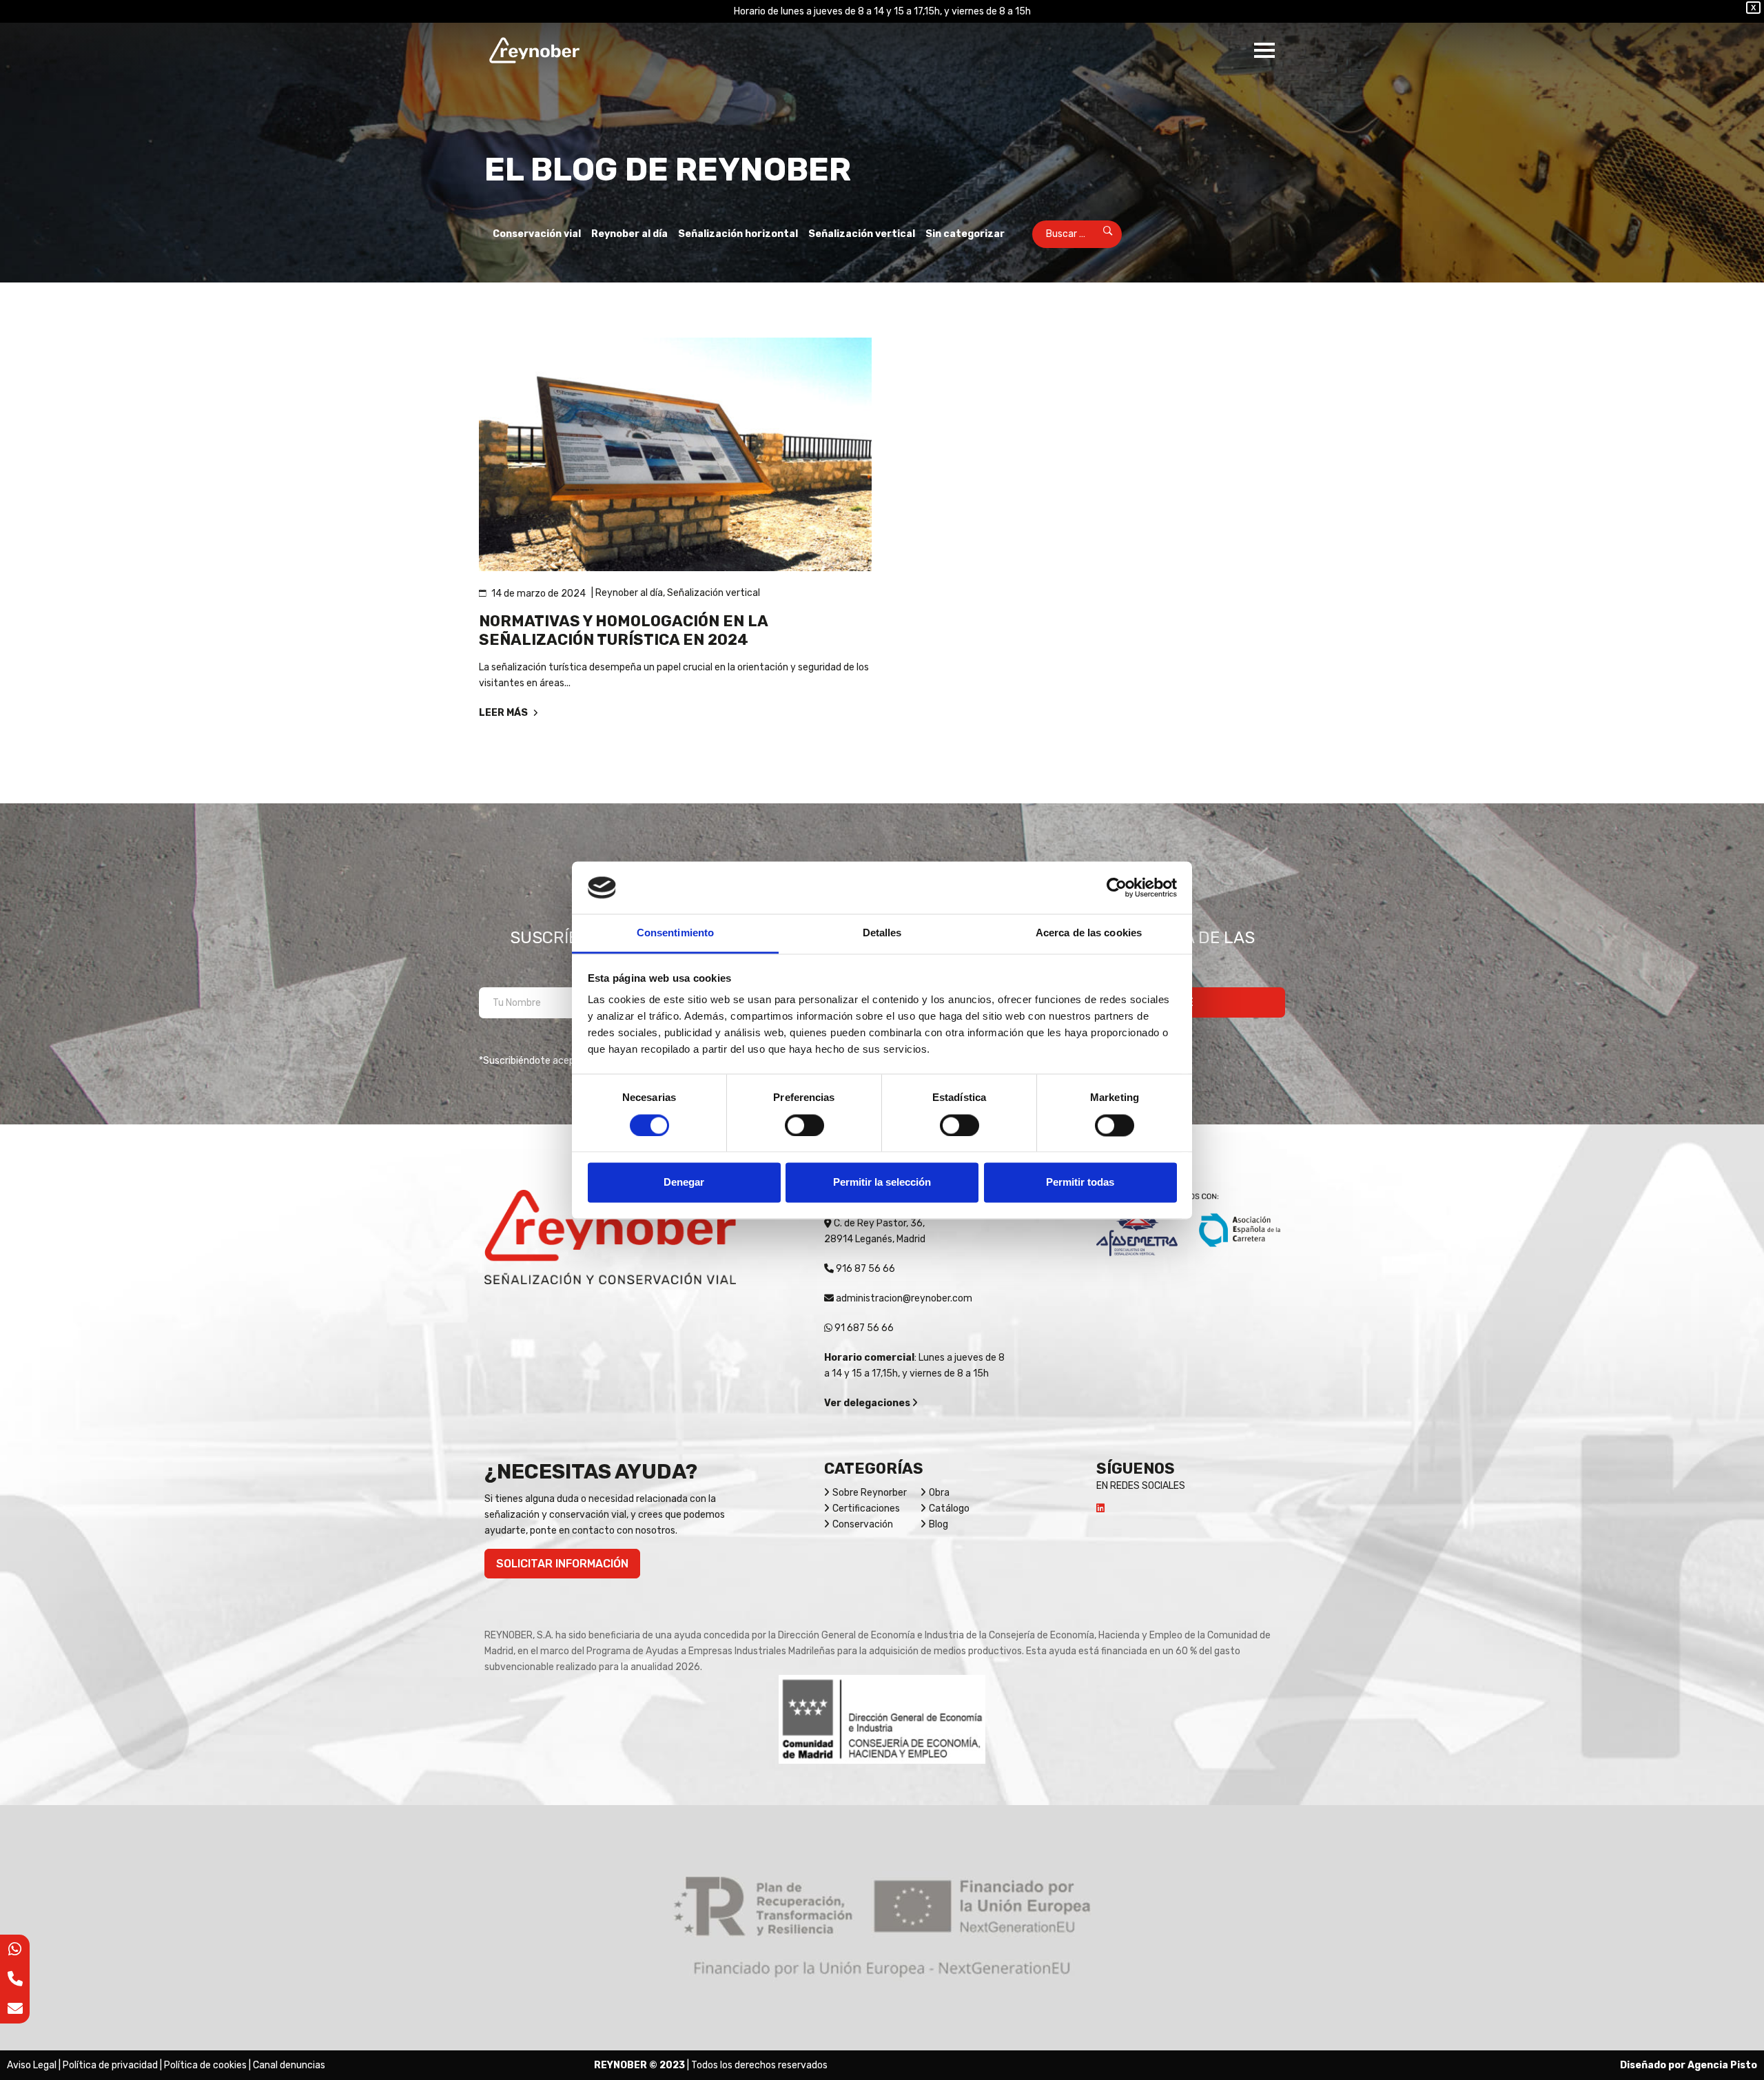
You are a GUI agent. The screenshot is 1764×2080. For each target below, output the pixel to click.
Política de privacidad (110, 2065)
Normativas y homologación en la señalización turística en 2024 (623, 630)
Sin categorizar (965, 234)
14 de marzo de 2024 (539, 594)
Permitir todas (1080, 1183)
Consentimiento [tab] (675, 933)
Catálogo (949, 1508)
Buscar (1099, 234)
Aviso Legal (32, 2065)
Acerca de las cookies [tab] (1089, 933)
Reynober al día (629, 234)
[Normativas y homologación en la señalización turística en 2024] (675, 454)
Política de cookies (205, 2065)
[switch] (804, 1125)
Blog (939, 1524)
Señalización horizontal (738, 234)
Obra (939, 1493)
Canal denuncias (289, 2065)
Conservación (863, 1524)
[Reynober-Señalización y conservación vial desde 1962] (534, 50)
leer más (504, 713)
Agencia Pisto (1722, 2065)
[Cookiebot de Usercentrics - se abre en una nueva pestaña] (1117, 887)
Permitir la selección (882, 1183)
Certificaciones (866, 1508)
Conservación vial (537, 234)
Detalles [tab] (882, 933)
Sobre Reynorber (870, 1493)
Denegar (684, 1183)
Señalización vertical (862, 234)
